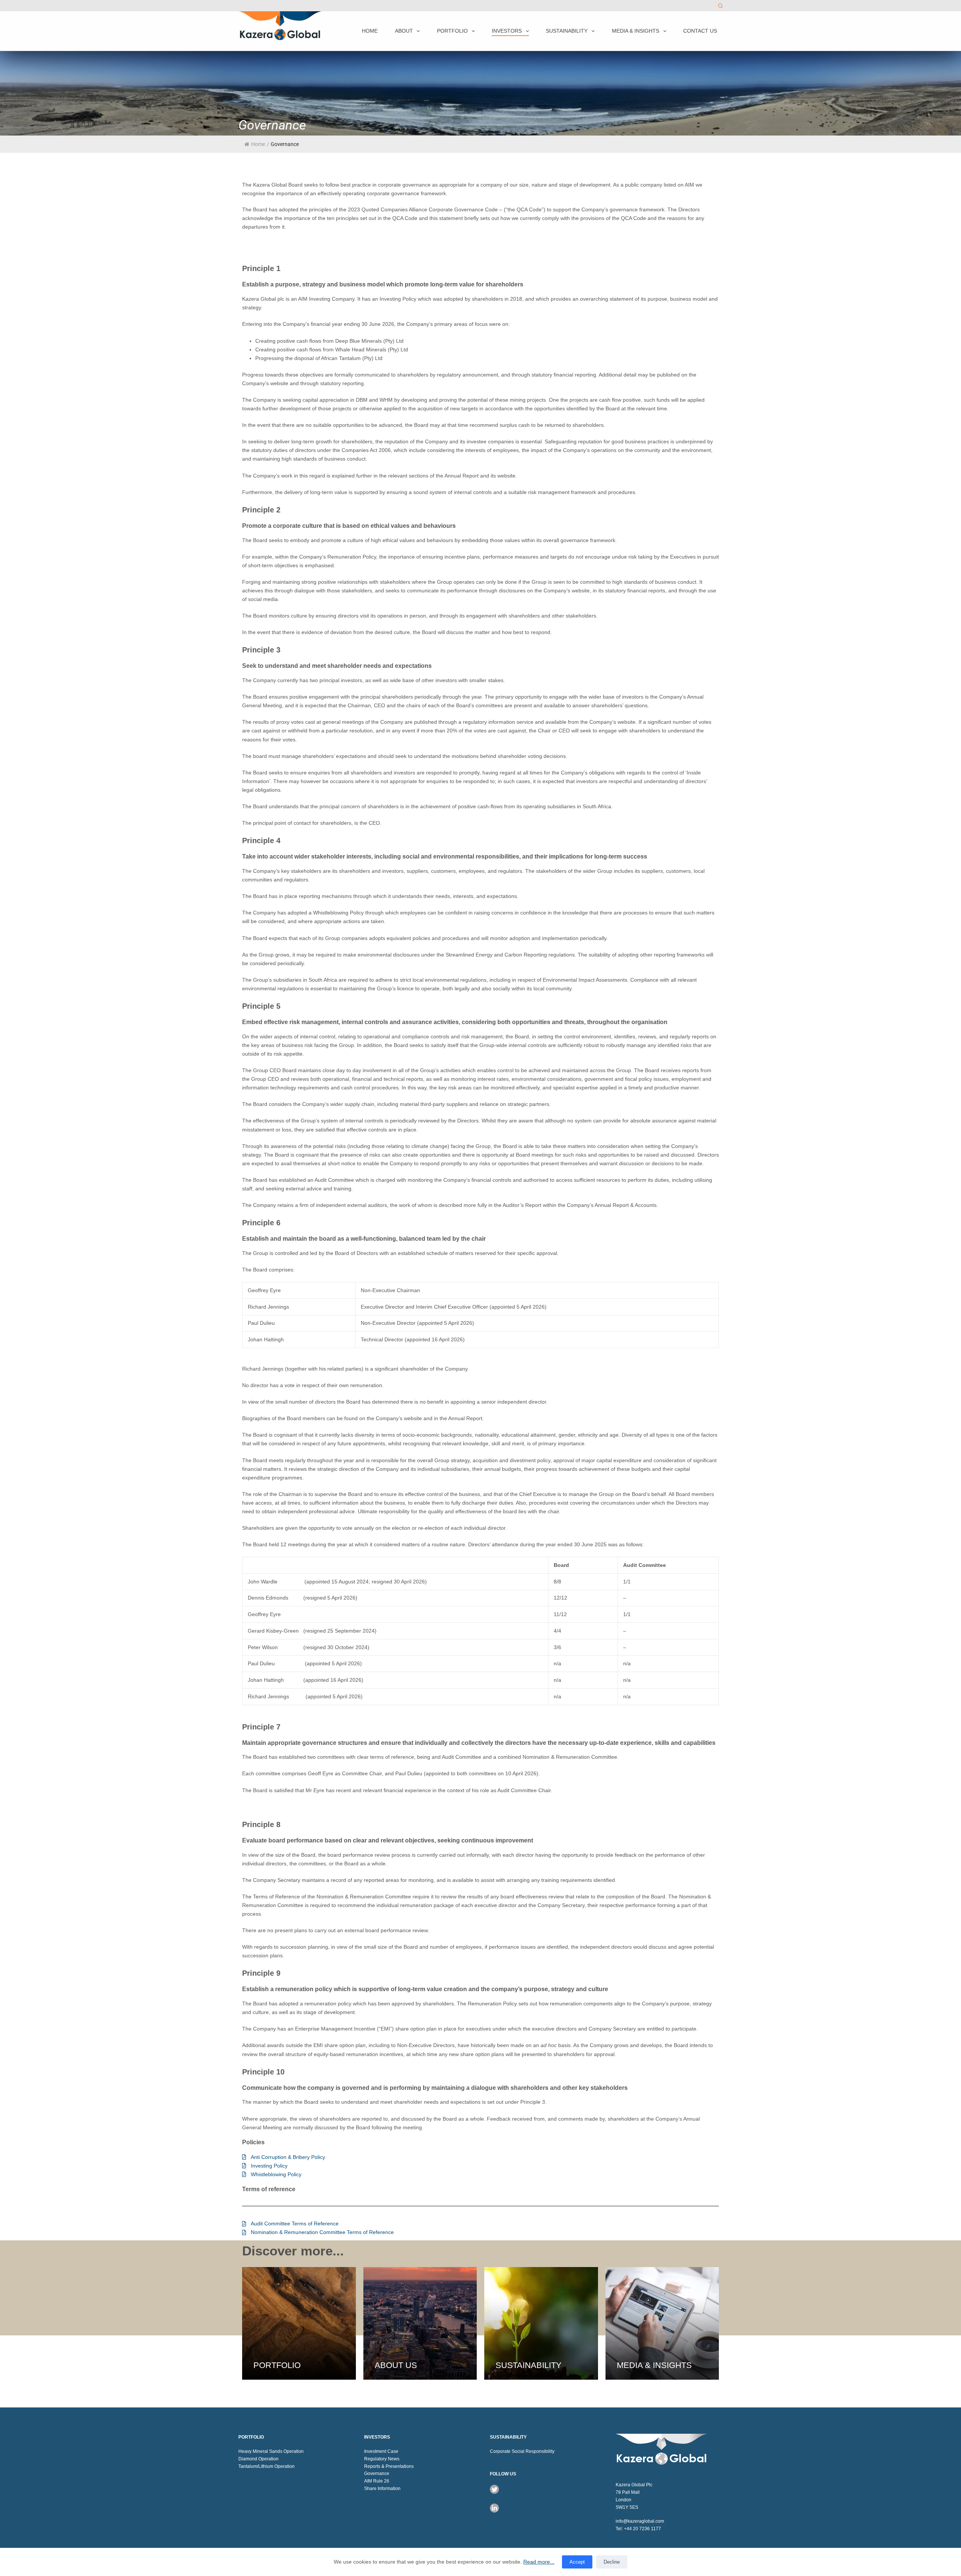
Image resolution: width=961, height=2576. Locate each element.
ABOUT (404, 31)
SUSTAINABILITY (567, 31)
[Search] (720, 6)
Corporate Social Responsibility (522, 2451)
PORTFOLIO (452, 31)
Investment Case (381, 2451)
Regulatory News (382, 2459)
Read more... (539, 2562)
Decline (612, 2562)
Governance (377, 2474)
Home (258, 144)
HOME (370, 31)
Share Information (382, 2489)
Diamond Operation (258, 2459)
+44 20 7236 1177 (642, 2529)
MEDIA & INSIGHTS (636, 31)
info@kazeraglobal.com (640, 2521)
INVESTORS (507, 31)
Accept (577, 2562)
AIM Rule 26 (377, 2481)
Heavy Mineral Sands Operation (271, 2451)
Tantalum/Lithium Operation (267, 2466)
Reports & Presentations (389, 2466)
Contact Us (700, 31)
